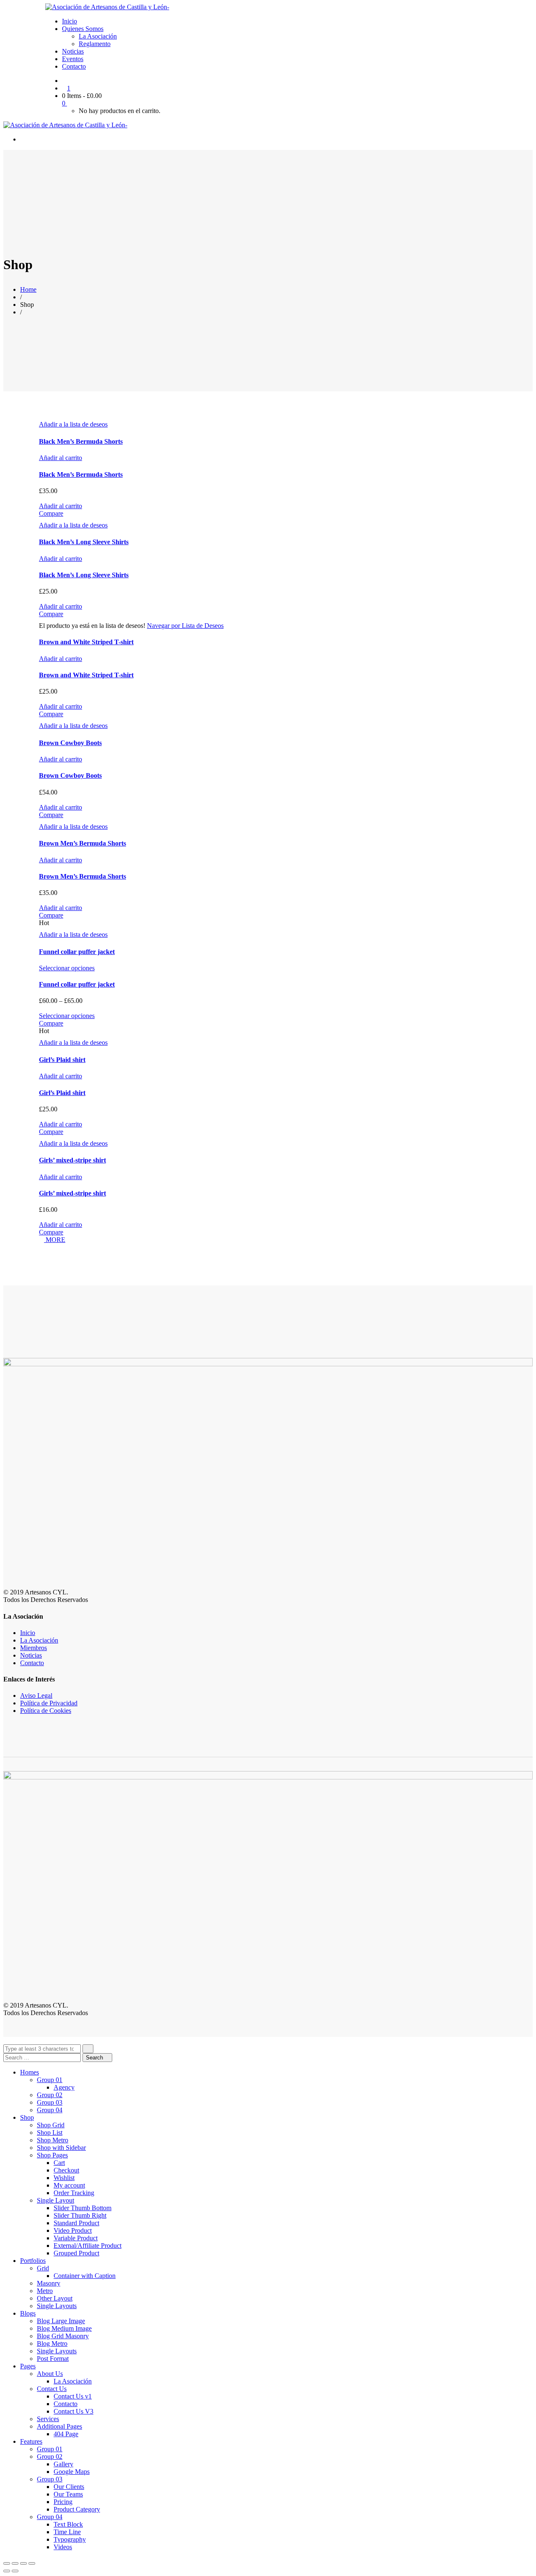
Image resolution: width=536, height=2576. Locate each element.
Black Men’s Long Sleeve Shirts (84, 542)
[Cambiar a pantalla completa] (23, 2563)
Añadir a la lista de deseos (73, 424)
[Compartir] (15, 2563)
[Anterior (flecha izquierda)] (7, 2571)
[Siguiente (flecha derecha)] (15, 2571)
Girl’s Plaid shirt (62, 1060)
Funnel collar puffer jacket (77, 952)
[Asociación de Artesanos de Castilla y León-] (107, 7)
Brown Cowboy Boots (70, 743)
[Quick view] (41, 498)
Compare (51, 513)
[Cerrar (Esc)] (7, 2563)
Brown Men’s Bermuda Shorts (82, 843)
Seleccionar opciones (67, 968)
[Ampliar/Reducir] (32, 2563)
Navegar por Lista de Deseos (185, 626)
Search (95, 2058)
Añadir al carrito (61, 458)
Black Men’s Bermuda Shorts (81, 441)
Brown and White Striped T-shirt (86, 642)
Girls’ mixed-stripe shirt (72, 1160)
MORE (55, 1240)
